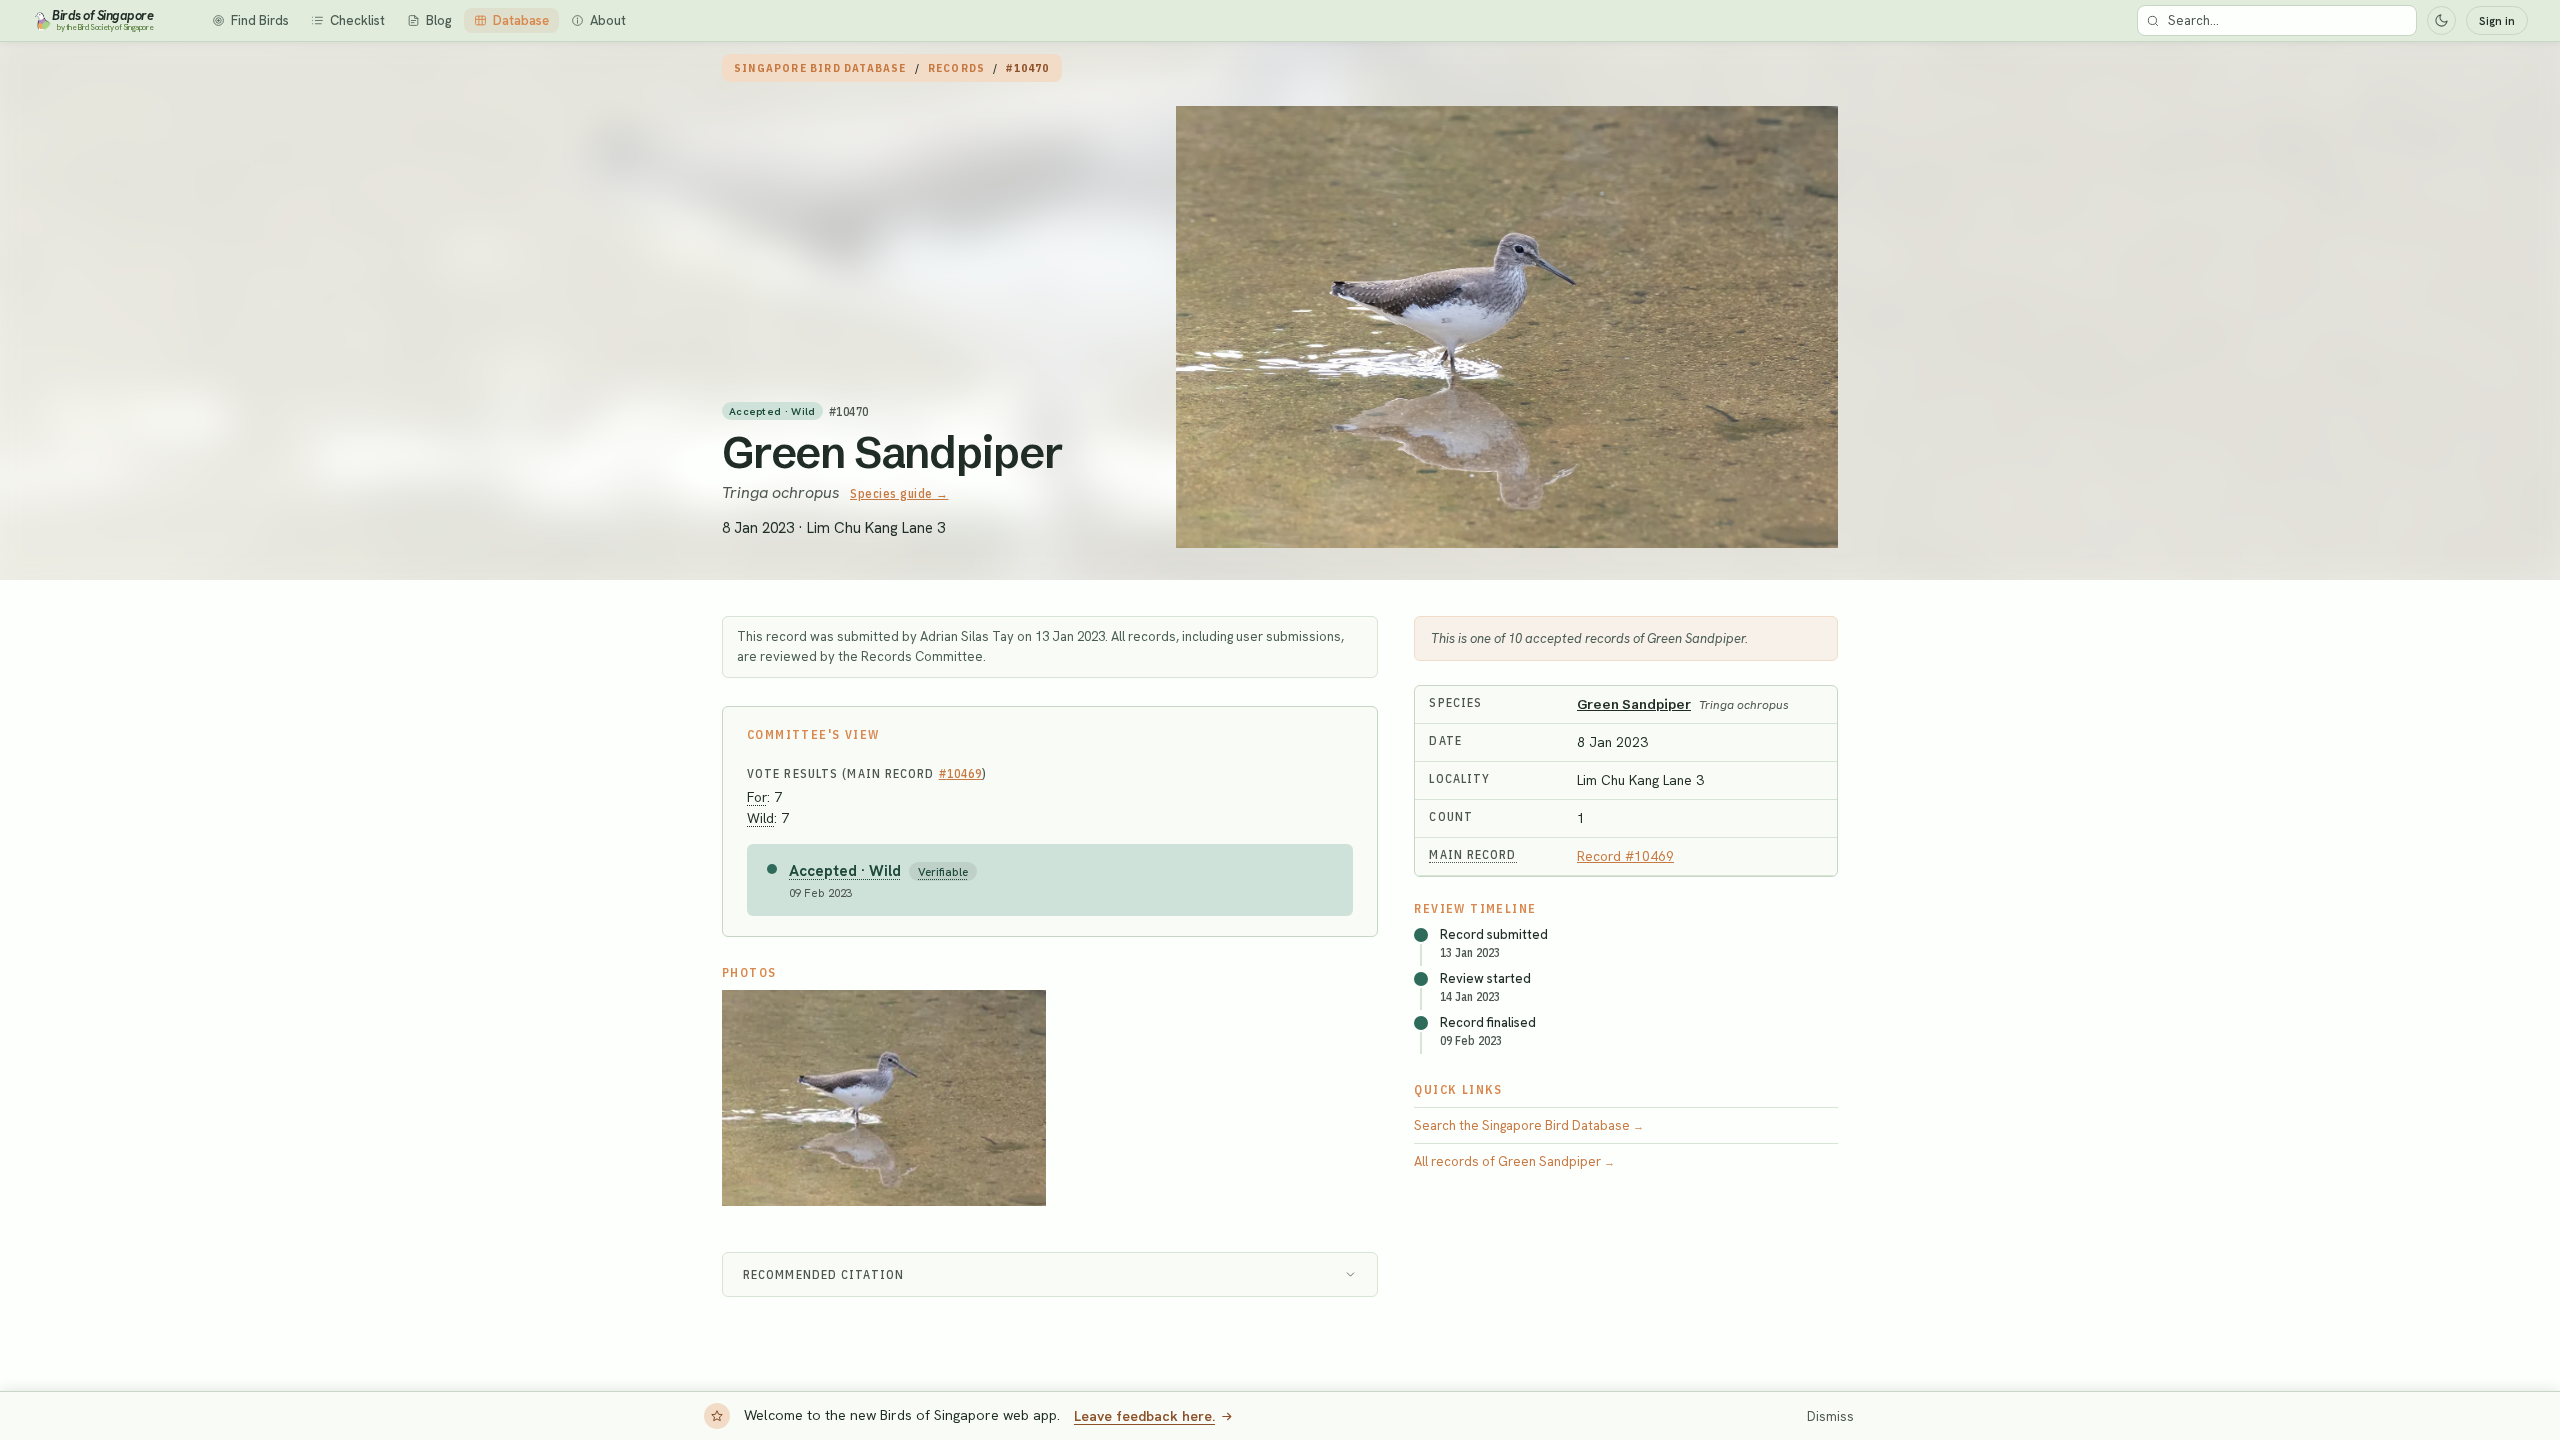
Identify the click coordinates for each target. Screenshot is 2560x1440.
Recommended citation (823, 1274)
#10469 (961, 773)
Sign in (2497, 21)
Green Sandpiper (892, 452)
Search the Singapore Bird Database (1529, 1125)
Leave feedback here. (1144, 1416)
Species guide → (899, 493)
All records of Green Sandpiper (1514, 1161)
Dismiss (1830, 1416)
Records (956, 68)
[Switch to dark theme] (2441, 20)
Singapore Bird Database (820, 68)
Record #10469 (1625, 856)
